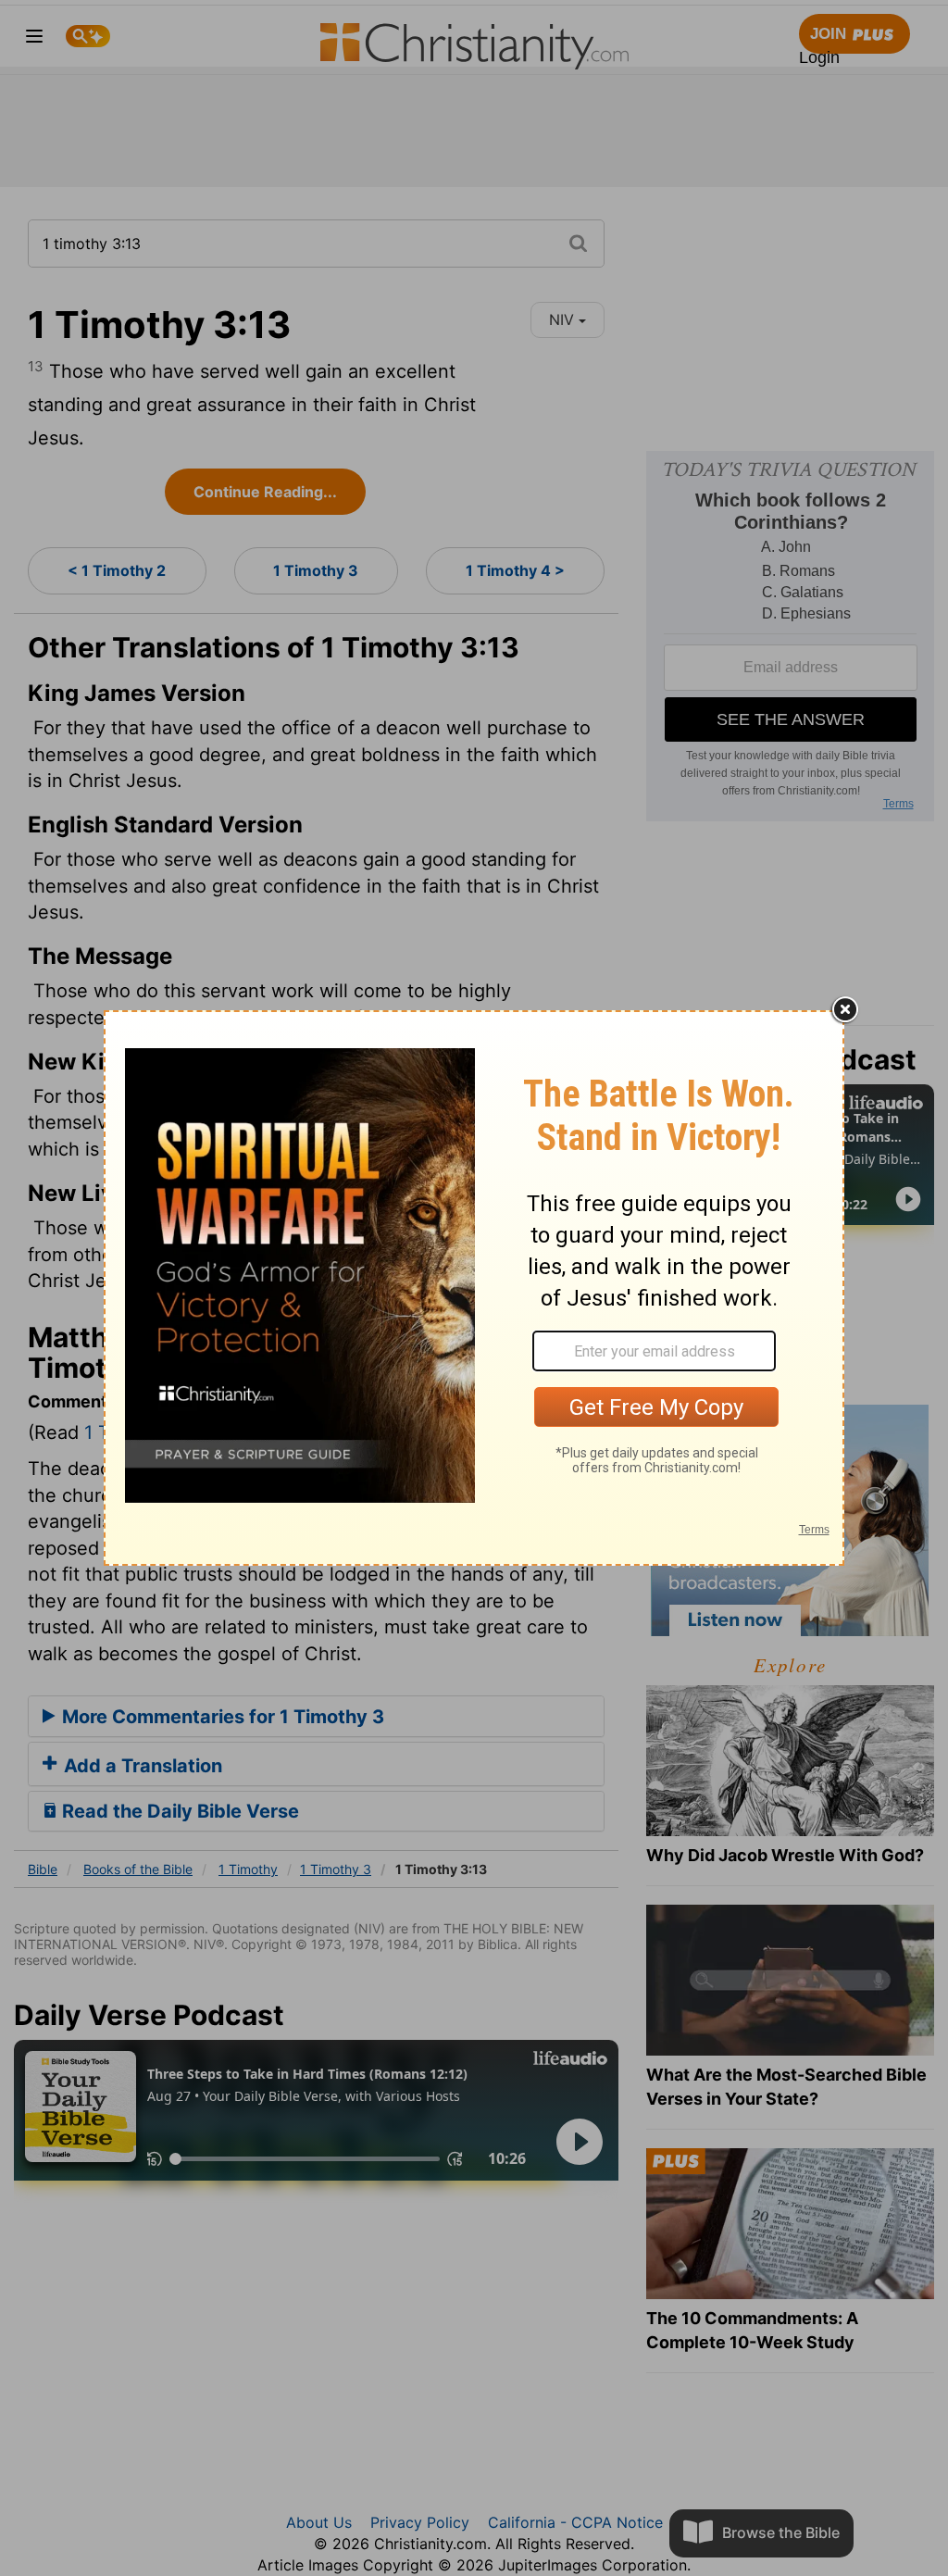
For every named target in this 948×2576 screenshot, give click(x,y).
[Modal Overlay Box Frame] (474, 1288)
